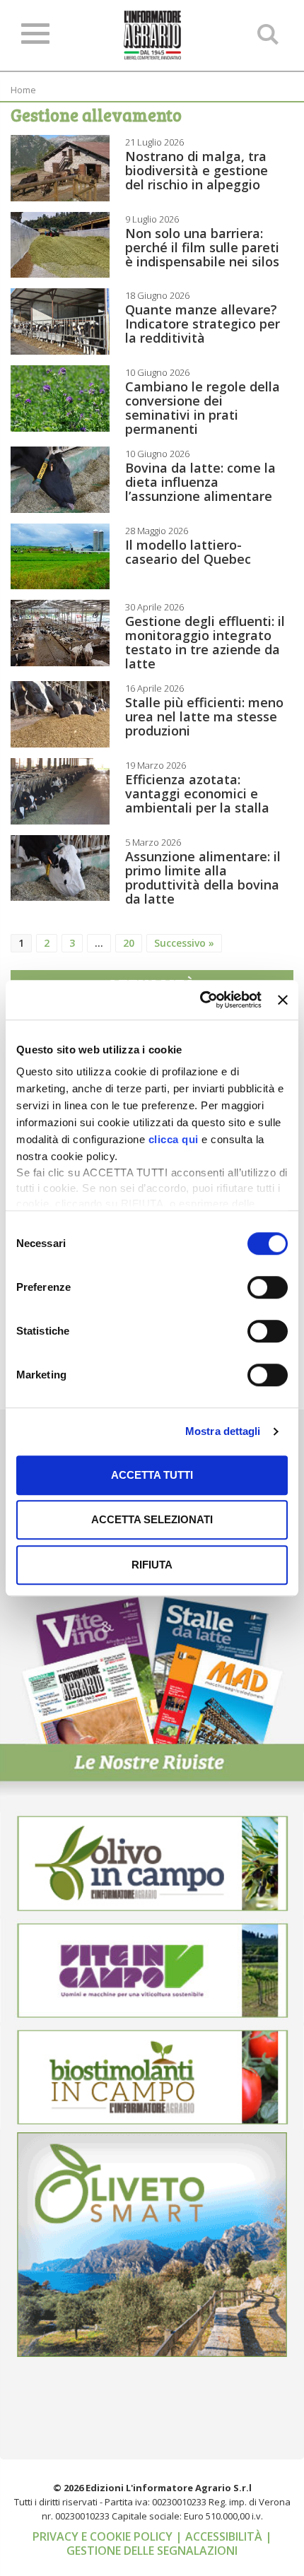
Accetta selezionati (152, 1519)
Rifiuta (152, 1565)
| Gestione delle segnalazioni (169, 2543)
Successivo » (184, 943)
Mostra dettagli (223, 1431)
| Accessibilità (220, 2536)
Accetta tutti (152, 1475)
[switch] (268, 1287)
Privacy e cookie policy (104, 2536)
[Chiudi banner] (283, 1000)
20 (129, 943)
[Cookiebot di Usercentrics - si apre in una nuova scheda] (200, 1000)
